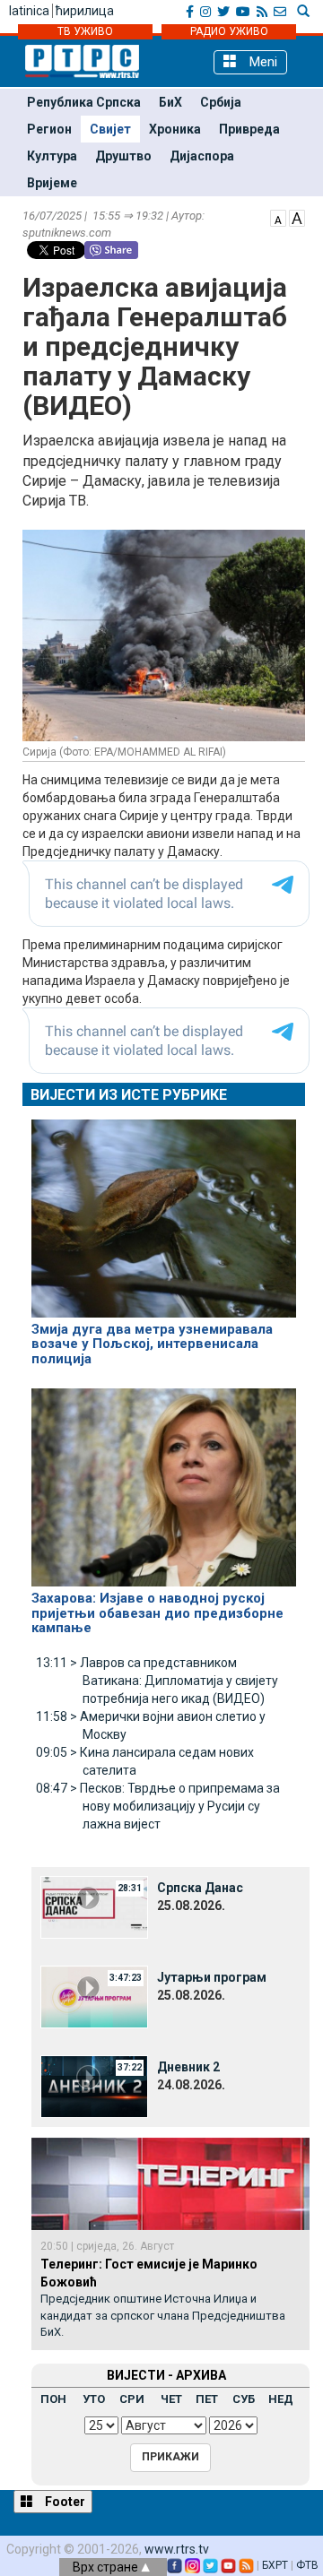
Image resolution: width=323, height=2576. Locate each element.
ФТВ (307, 2565)
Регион (49, 129)
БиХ (170, 102)
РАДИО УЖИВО (229, 31)
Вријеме (52, 183)
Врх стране (107, 2567)
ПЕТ (207, 2399)
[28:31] (94, 1906)
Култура (52, 156)
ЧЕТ (171, 2399)
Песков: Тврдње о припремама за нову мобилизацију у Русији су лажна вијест (158, 1806)
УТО (94, 2399)
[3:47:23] (94, 1995)
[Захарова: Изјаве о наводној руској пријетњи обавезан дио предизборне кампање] (164, 1480)
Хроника (175, 129)
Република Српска (84, 102)
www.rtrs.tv (177, 2549)
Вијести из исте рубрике (129, 1095)
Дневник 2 (188, 2067)
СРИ (132, 2399)
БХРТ (275, 2565)
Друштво (123, 156)
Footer (64, 2502)
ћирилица (85, 11)
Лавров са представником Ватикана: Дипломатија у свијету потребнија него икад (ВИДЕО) (157, 1681)
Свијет (110, 129)
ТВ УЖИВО (85, 31)
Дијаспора (202, 156)
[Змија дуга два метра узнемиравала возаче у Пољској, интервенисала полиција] (164, 1210)
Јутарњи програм (212, 1977)
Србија (221, 102)
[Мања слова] (278, 217)
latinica (29, 11)
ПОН (53, 2399)
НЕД (281, 2399)
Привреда (249, 129)
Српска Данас (200, 1888)
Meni (262, 62)
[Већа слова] (297, 217)
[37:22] (94, 2085)
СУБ (244, 2399)
